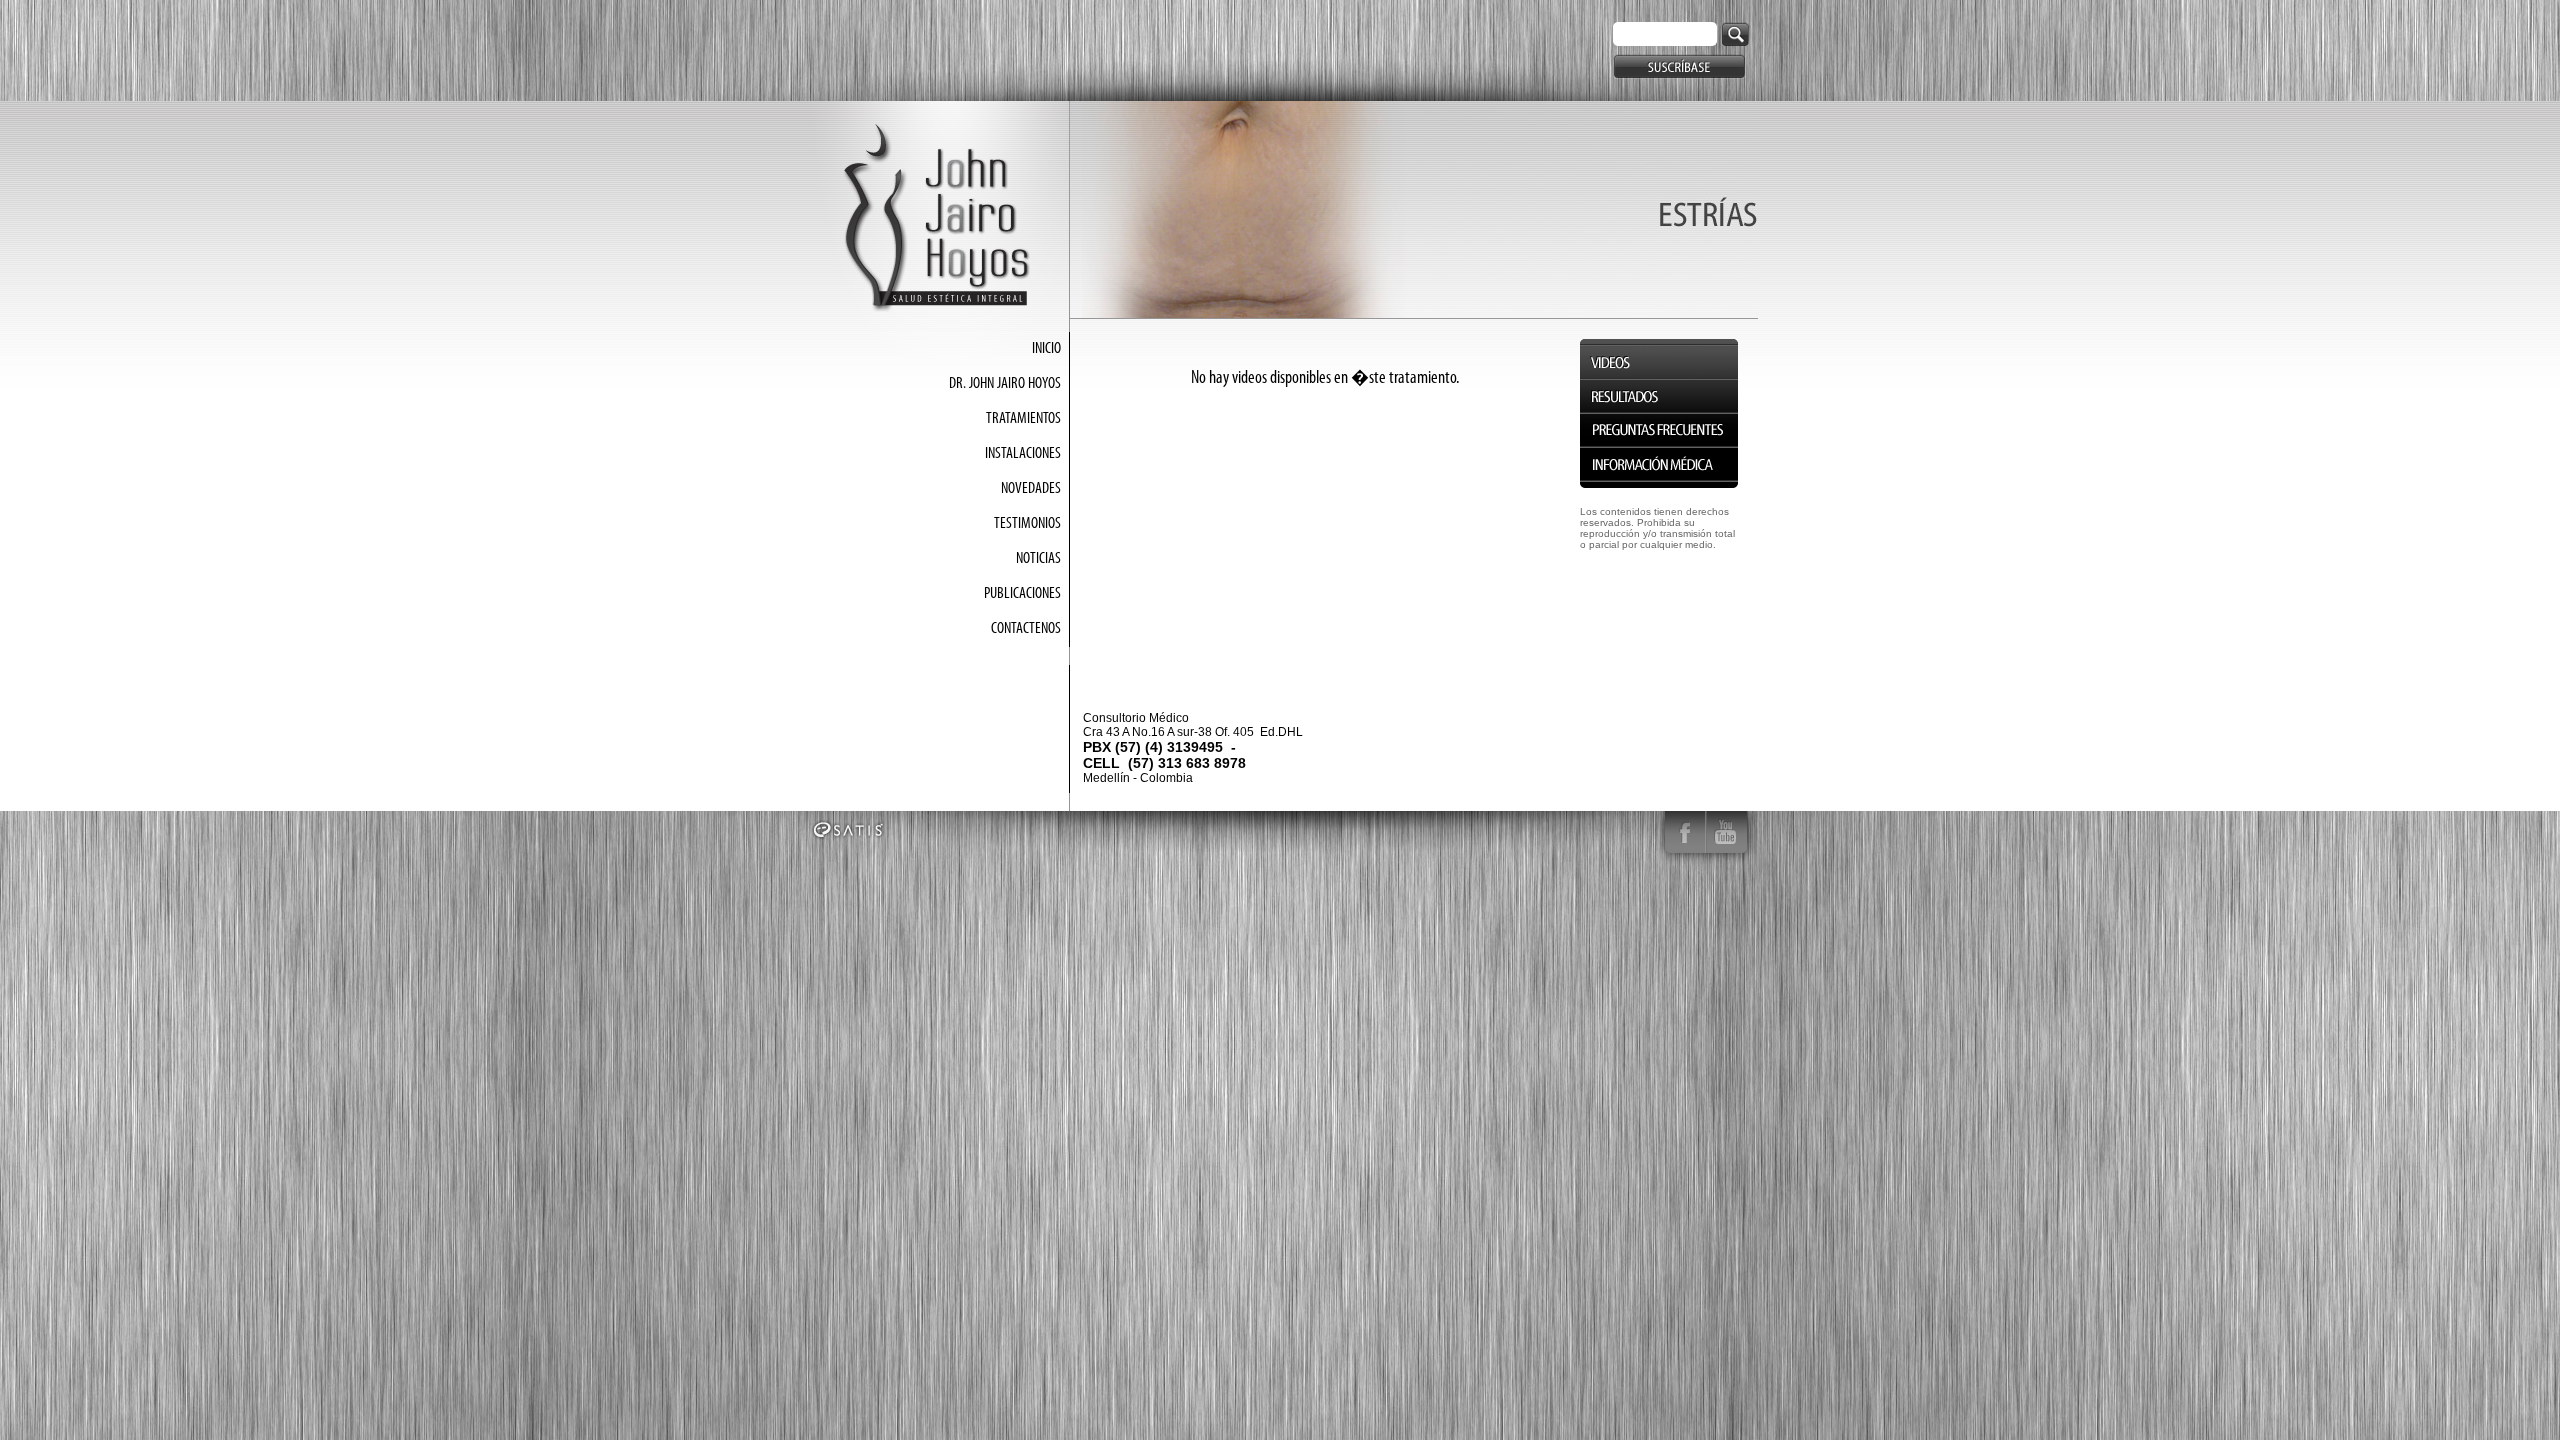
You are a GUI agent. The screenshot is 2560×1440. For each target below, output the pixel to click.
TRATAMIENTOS (1023, 419)
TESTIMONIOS (1027, 524)
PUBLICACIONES (1022, 594)
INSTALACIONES (1023, 454)
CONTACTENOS (1026, 629)
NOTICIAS (1038, 559)
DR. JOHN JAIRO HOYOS (1005, 384)
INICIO (1046, 349)
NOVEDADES (1031, 489)
